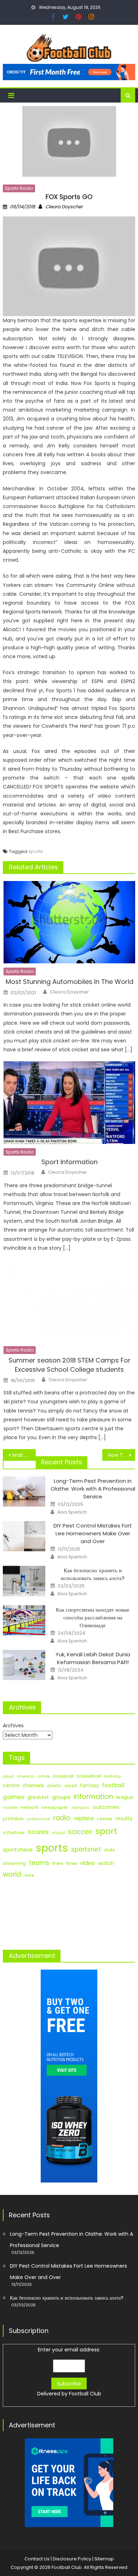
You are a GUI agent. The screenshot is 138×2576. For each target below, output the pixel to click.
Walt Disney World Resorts (24, 1455)
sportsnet (86, 1849)
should (58, 1833)
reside (105, 1819)
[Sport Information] (69, 1102)
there (58, 1864)
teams (39, 1863)
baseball (63, 1776)
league (125, 1797)
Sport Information (70, 1162)
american (26, 1776)
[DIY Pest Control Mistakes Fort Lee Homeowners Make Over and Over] (24, 1536)
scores (38, 1832)
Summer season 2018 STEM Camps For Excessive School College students (70, 1365)
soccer (80, 1832)
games (14, 1797)
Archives (13, 1725)
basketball (89, 1776)
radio (62, 1818)
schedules (14, 1833)
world (12, 1874)
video (87, 1863)
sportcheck (18, 1850)
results (124, 1818)
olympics (80, 1807)
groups (61, 1797)
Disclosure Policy (72, 2559)
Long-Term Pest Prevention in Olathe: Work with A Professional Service (93, 1489)
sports (36, 851)
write (29, 1875)
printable (13, 1819)
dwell (71, 1786)
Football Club (85, 2394)
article (44, 1776)
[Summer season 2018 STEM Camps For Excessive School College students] (69, 1301)
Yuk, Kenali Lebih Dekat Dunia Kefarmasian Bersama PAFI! (93, 1658)
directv (54, 1786)
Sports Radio (19, 188)
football (113, 1785)
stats (110, 1850)
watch (106, 1863)
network (29, 1807)
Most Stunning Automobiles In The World (70, 982)
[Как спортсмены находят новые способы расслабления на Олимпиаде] (24, 1620)
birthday (113, 1776)
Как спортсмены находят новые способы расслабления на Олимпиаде (93, 1617)
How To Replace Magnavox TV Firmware (122, 1455)
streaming (14, 1863)
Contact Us (37, 2559)
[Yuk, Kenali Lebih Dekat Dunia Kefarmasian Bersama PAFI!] (24, 1665)
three (71, 1864)
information (93, 1797)
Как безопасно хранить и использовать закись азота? (93, 1574)
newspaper (55, 1807)
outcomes (106, 1807)
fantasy (90, 1785)
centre (11, 1785)
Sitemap (104, 2559)
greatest (38, 1797)
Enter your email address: (69, 2372)
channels (33, 1786)
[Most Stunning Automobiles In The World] (69, 922)
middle (10, 1807)
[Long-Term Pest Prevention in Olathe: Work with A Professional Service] (24, 1492)
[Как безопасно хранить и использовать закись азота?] (24, 1581)
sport (106, 1831)
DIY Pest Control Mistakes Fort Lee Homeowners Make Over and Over (93, 1533)
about (8, 1776)
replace (84, 1818)
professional (38, 1819)
